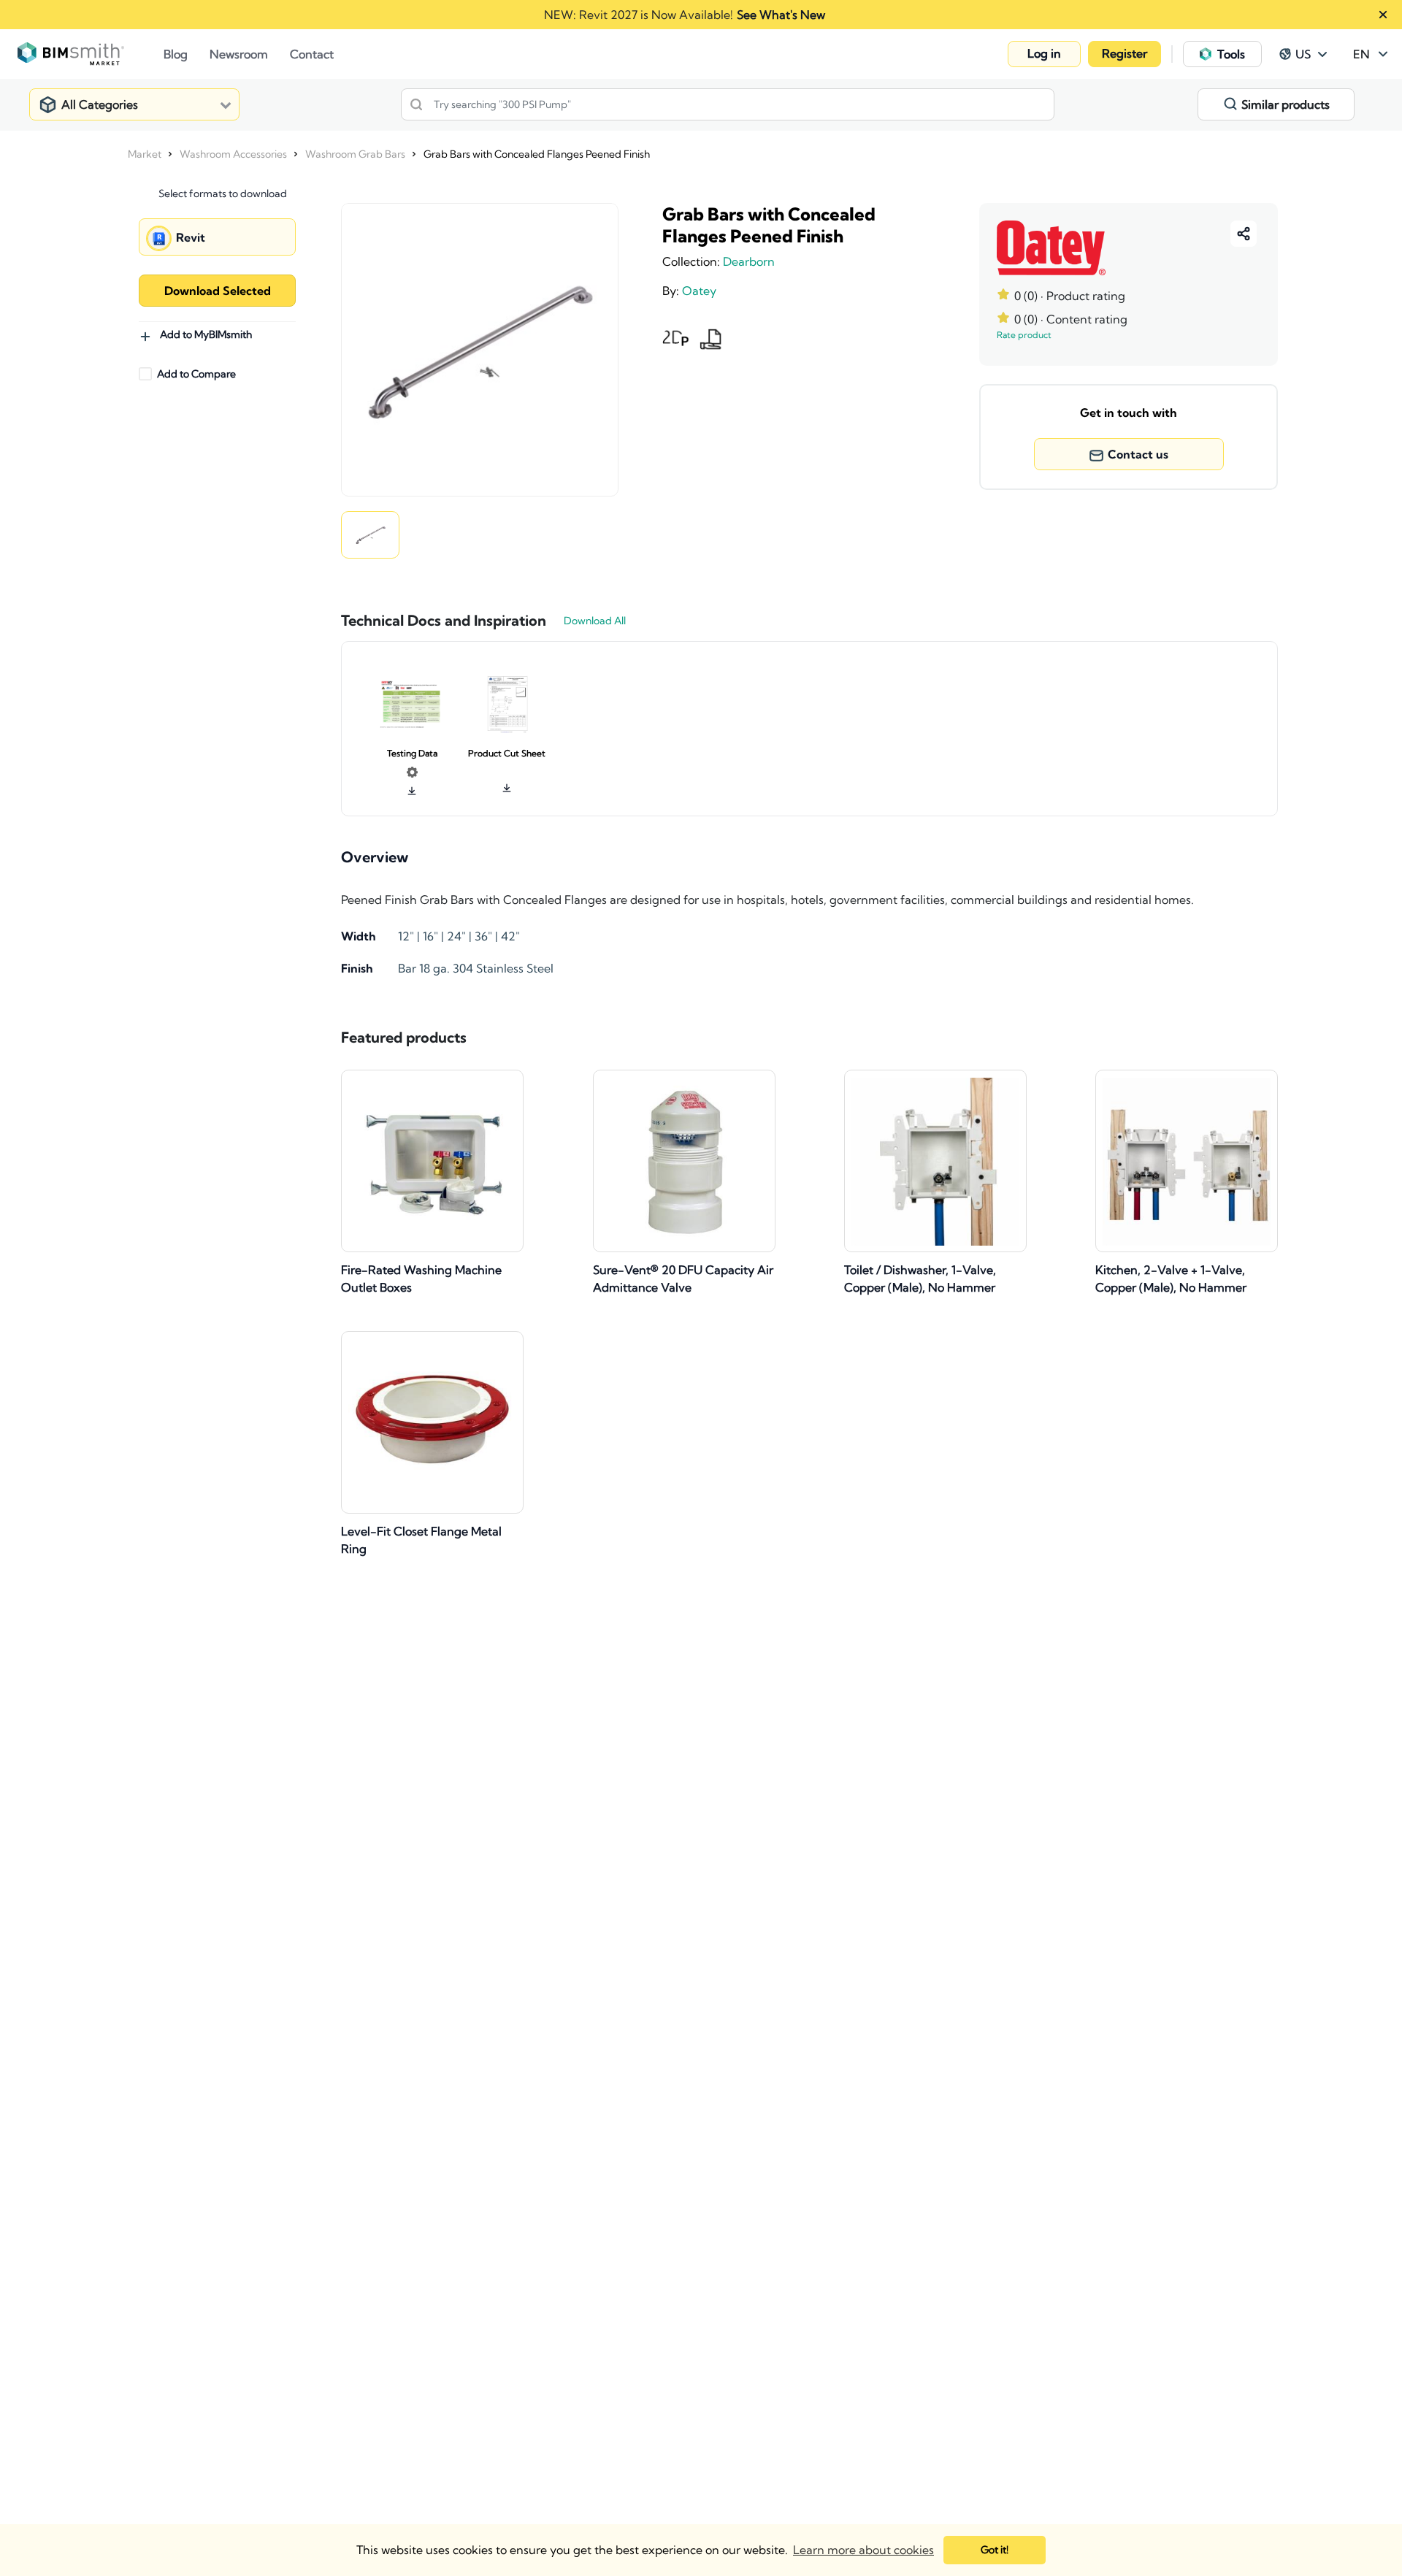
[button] (1044, 54)
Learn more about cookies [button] (863, 2550)
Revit (191, 237)
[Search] (416, 104)
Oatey (699, 291)
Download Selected (218, 291)
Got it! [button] (995, 2550)
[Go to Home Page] (91, 54)
